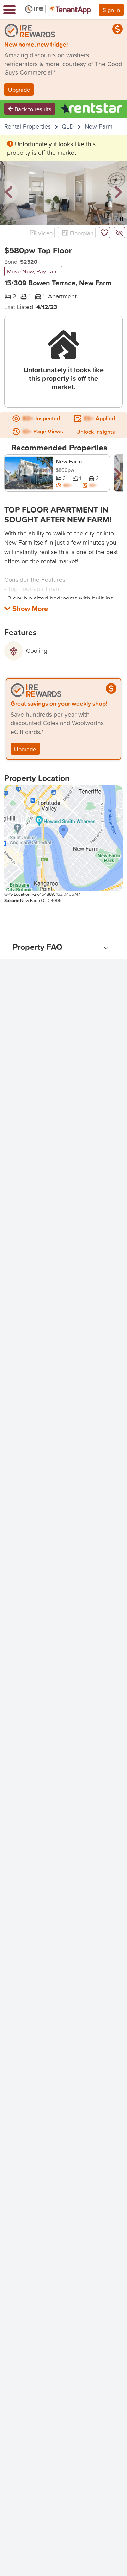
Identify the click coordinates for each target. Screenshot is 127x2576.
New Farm (99, 126)
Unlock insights (96, 432)
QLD (68, 126)
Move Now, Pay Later (34, 271)
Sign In (111, 10)
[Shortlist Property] (104, 233)
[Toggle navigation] (9, 10)
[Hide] (119, 233)
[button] (9, 193)
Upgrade (19, 90)
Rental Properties (28, 126)
